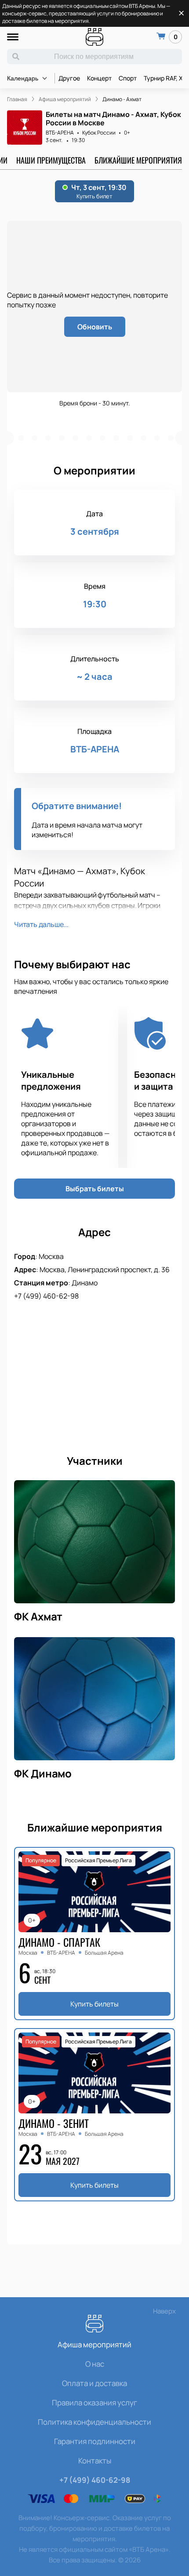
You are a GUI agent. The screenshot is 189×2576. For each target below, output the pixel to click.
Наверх (164, 2311)
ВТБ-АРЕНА (60, 133)
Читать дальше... (41, 924)
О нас (95, 2364)
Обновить (95, 327)
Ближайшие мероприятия (138, 160)
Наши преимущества (51, 160)
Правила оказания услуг (94, 2403)
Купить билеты (94, 2004)
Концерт (99, 78)
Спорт (128, 78)
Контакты (95, 2461)
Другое (69, 78)
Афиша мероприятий (94, 2344)
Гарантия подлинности (95, 2441)
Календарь (23, 78)
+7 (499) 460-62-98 (46, 1296)
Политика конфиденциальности (94, 2422)
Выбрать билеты (95, 1189)
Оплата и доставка (94, 2383)
